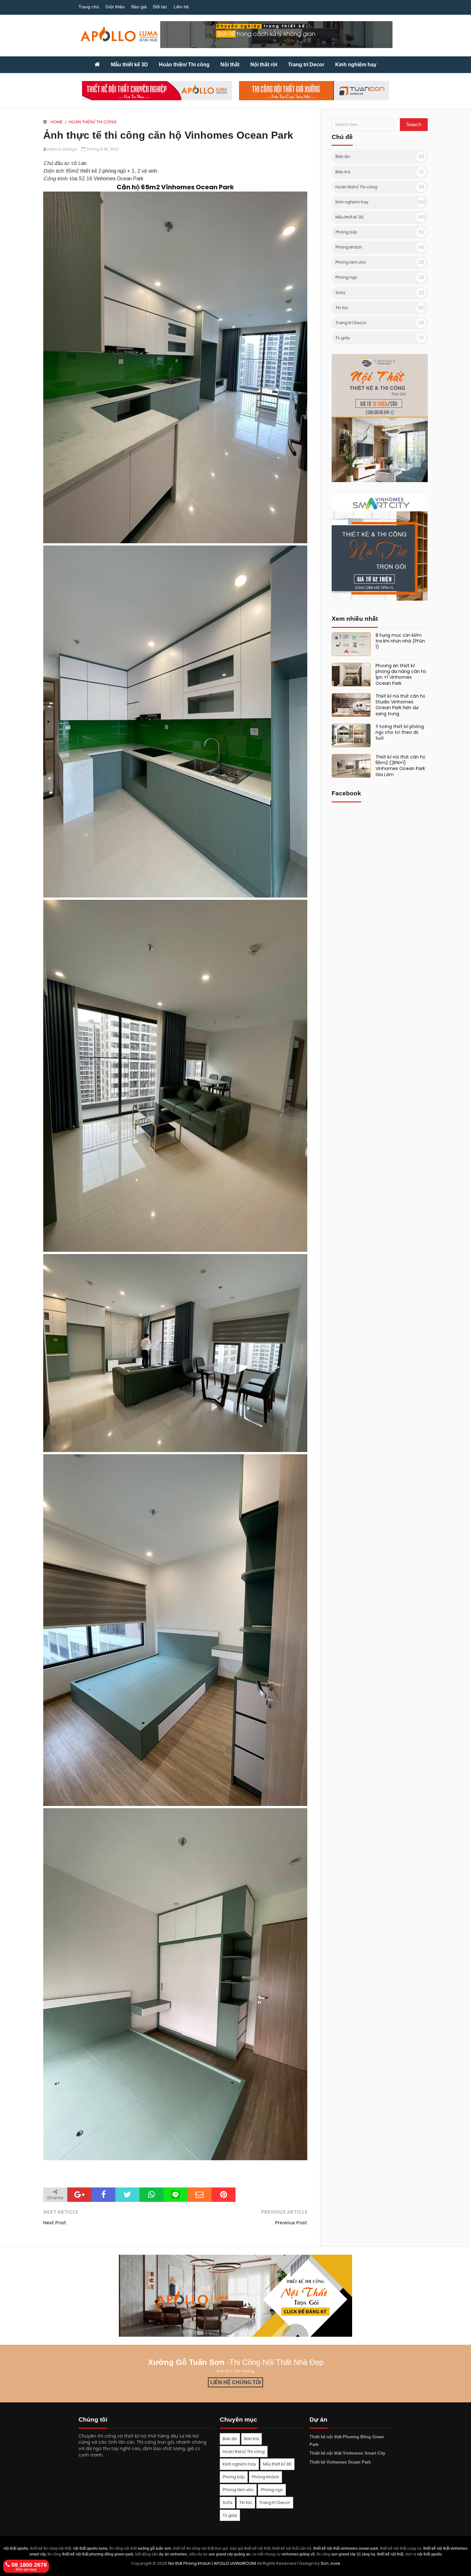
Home (57, 122)
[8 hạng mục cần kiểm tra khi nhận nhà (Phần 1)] (351, 644)
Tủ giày (343, 338)
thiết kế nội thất (390, 2554)
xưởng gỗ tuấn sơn (154, 2548)
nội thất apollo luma (90, 2548)
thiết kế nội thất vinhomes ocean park (346, 2548)
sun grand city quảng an (230, 2554)
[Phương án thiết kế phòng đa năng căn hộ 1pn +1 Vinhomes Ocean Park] (351, 675)
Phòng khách (349, 247)
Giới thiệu (115, 7)
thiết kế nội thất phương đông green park (98, 2554)
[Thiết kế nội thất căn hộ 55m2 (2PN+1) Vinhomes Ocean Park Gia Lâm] (351, 766)
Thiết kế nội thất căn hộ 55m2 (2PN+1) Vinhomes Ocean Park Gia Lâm (400, 766)
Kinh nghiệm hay (352, 202)
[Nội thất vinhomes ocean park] (380, 480)
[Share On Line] (175, 2195)
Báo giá (139, 7)
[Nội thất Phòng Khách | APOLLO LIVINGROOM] (97, 65)
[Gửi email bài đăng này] (199, 2195)
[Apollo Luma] (157, 91)
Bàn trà (343, 172)
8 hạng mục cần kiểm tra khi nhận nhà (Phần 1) (400, 641)
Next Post (55, 2223)
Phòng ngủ (346, 277)
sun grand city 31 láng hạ (353, 2554)
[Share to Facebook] (103, 2195)
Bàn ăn (343, 156)
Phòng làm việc (351, 262)
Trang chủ (89, 7)
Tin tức (342, 308)
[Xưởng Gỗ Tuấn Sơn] (314, 91)
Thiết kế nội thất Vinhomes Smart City (347, 2453)
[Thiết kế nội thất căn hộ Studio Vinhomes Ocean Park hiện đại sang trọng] (351, 705)
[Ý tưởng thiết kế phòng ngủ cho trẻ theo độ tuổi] (351, 735)
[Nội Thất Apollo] (235, 2296)
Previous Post (291, 2223)
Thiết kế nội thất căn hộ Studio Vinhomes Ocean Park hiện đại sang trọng (400, 705)
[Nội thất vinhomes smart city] (380, 599)
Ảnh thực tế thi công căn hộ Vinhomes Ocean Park (168, 135)
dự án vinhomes (173, 2554)
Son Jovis (331, 2563)
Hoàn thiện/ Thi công (93, 122)
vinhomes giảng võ (298, 2554)
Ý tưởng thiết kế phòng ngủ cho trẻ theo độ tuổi (400, 732)
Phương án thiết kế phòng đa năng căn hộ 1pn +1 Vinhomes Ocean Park (401, 674)
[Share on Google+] (79, 2195)
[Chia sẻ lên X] (127, 2195)
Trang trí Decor (351, 323)
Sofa (340, 293)
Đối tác (160, 7)
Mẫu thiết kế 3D (350, 217)
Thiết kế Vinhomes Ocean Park (340, 2462)
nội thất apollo (16, 2548)
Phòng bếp (346, 232)
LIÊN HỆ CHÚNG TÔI (235, 2382)
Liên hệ (181, 7)
